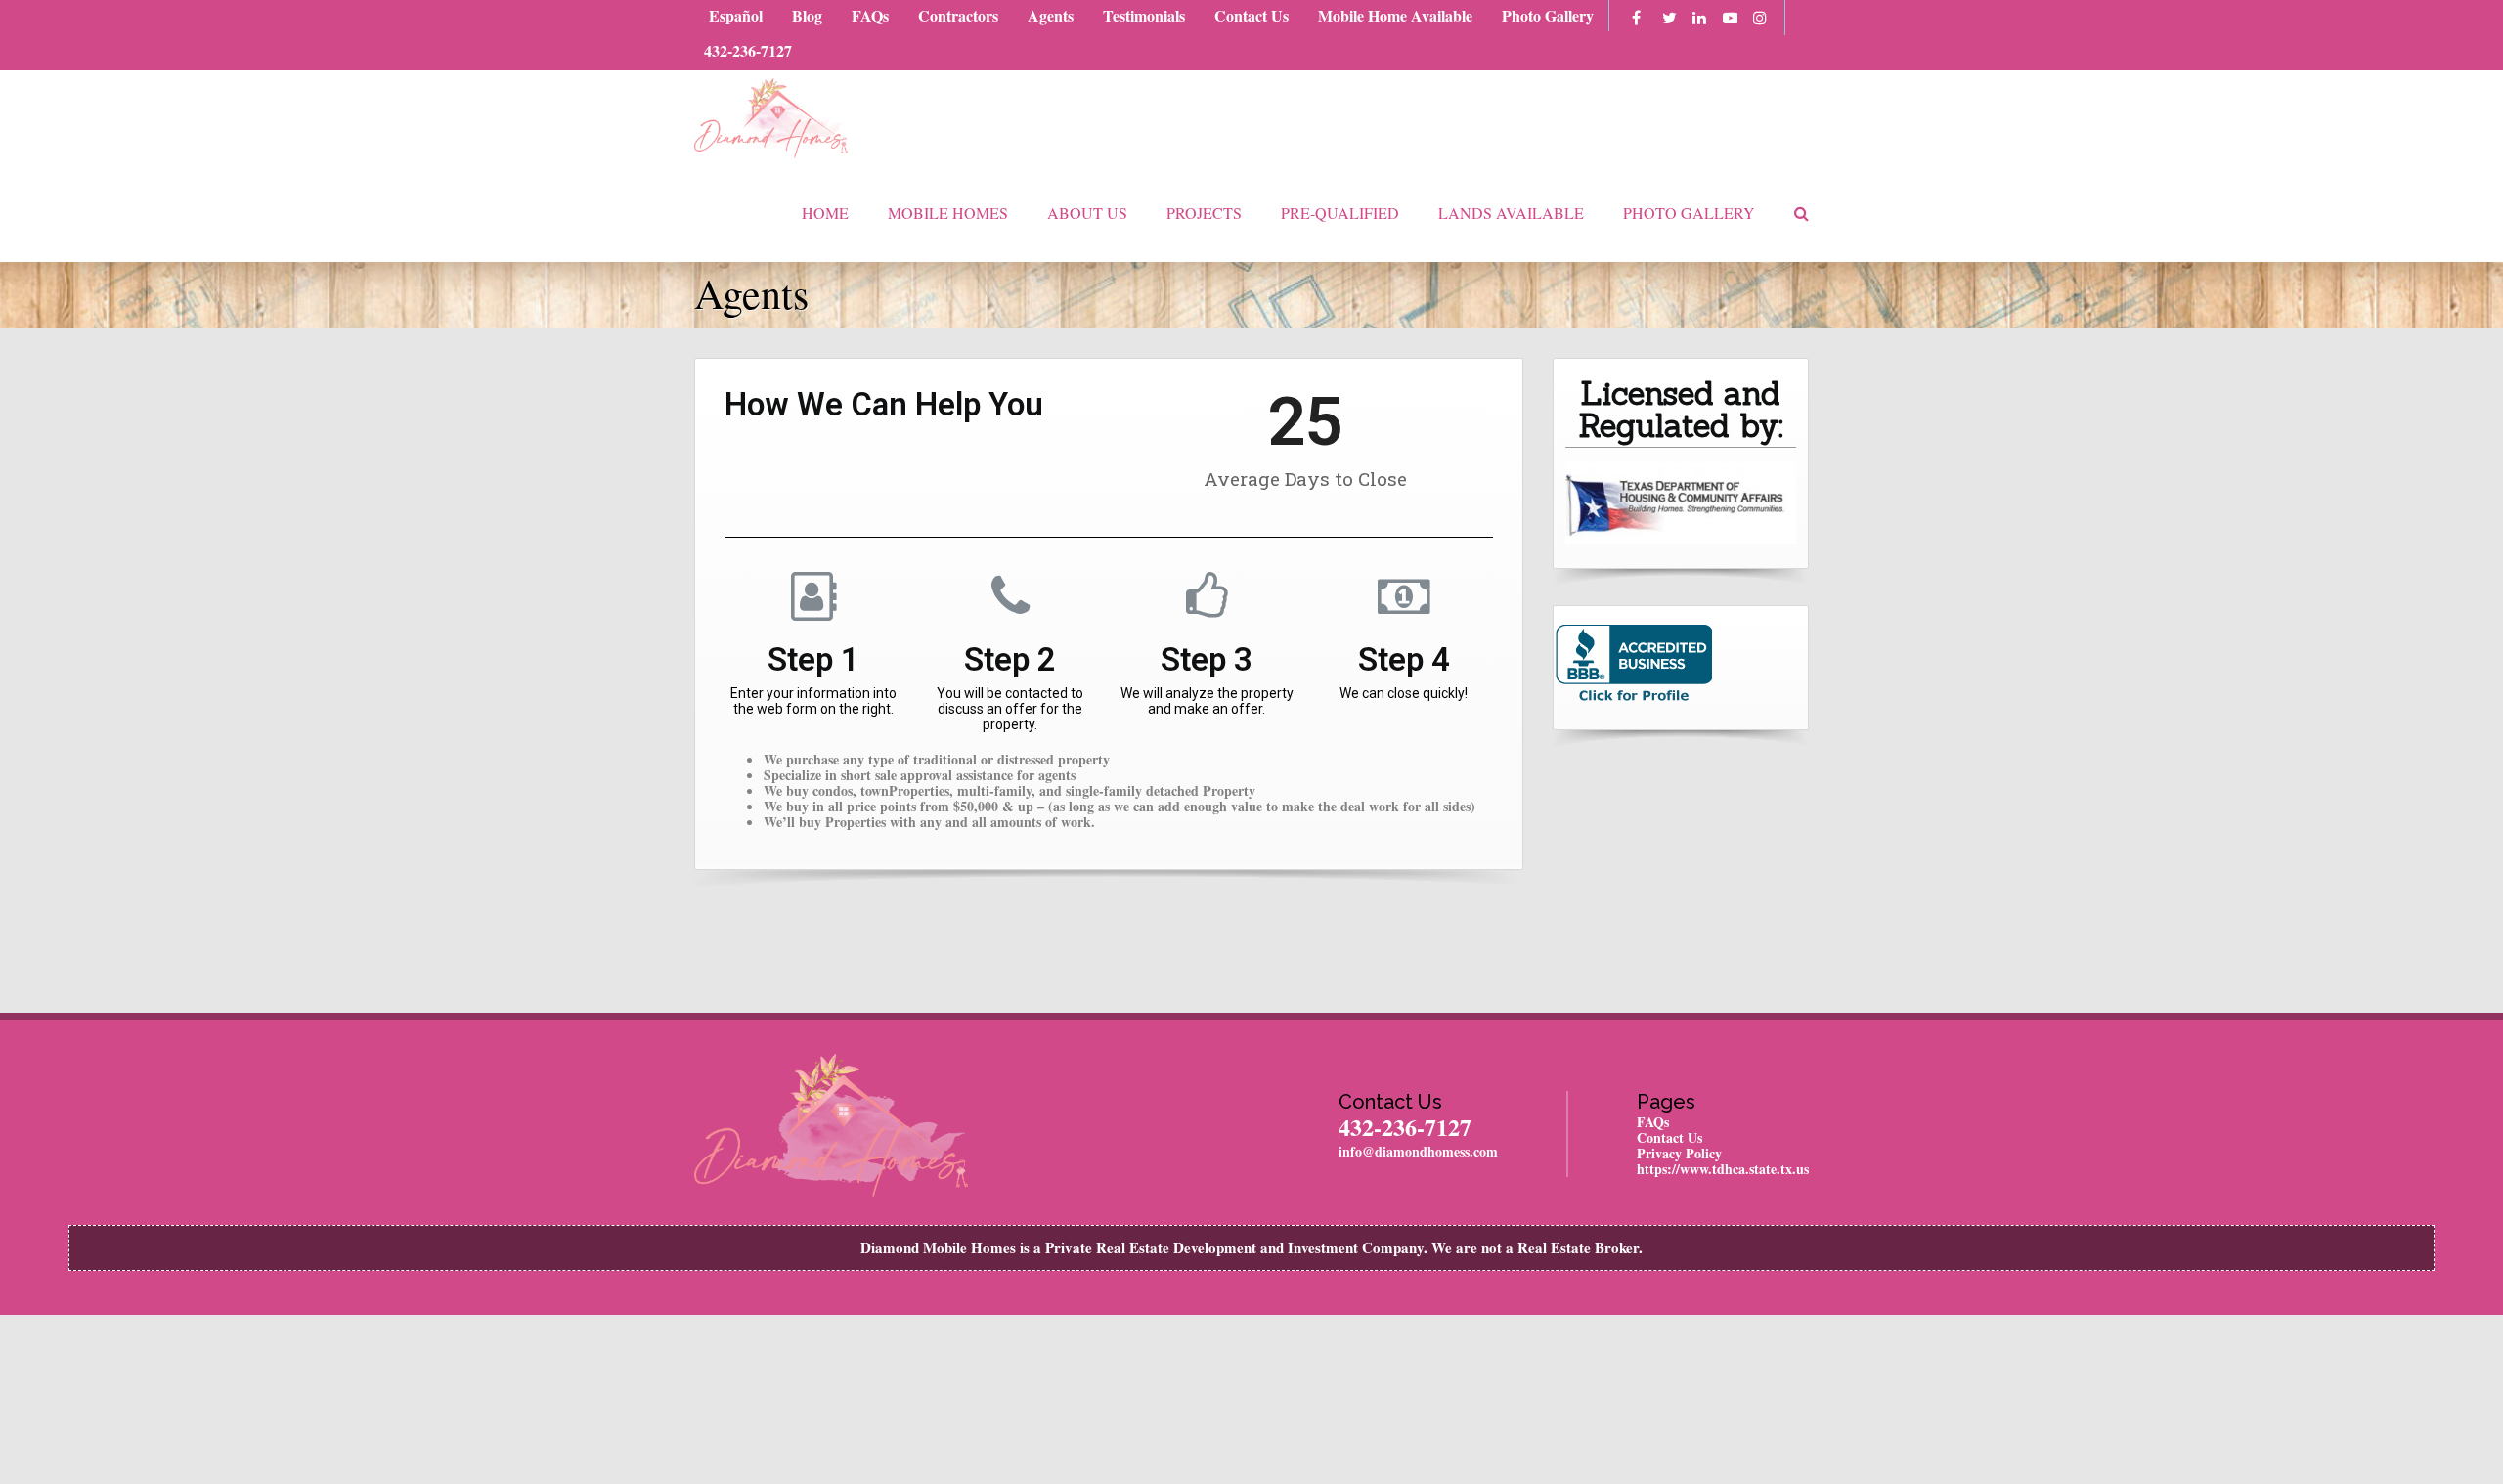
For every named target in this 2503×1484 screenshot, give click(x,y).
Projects (1204, 213)
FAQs (870, 15)
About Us (1087, 213)
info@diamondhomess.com (1418, 1151)
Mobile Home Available (1395, 15)
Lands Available (1511, 213)
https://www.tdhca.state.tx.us (1723, 1169)
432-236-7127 (748, 50)
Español (736, 15)
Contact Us (1251, 15)
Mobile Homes (948, 213)
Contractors (958, 15)
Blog (807, 15)
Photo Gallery (1548, 15)
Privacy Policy (1679, 1153)
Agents (1051, 15)
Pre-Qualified (1340, 213)
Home (825, 213)
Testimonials (1144, 15)
